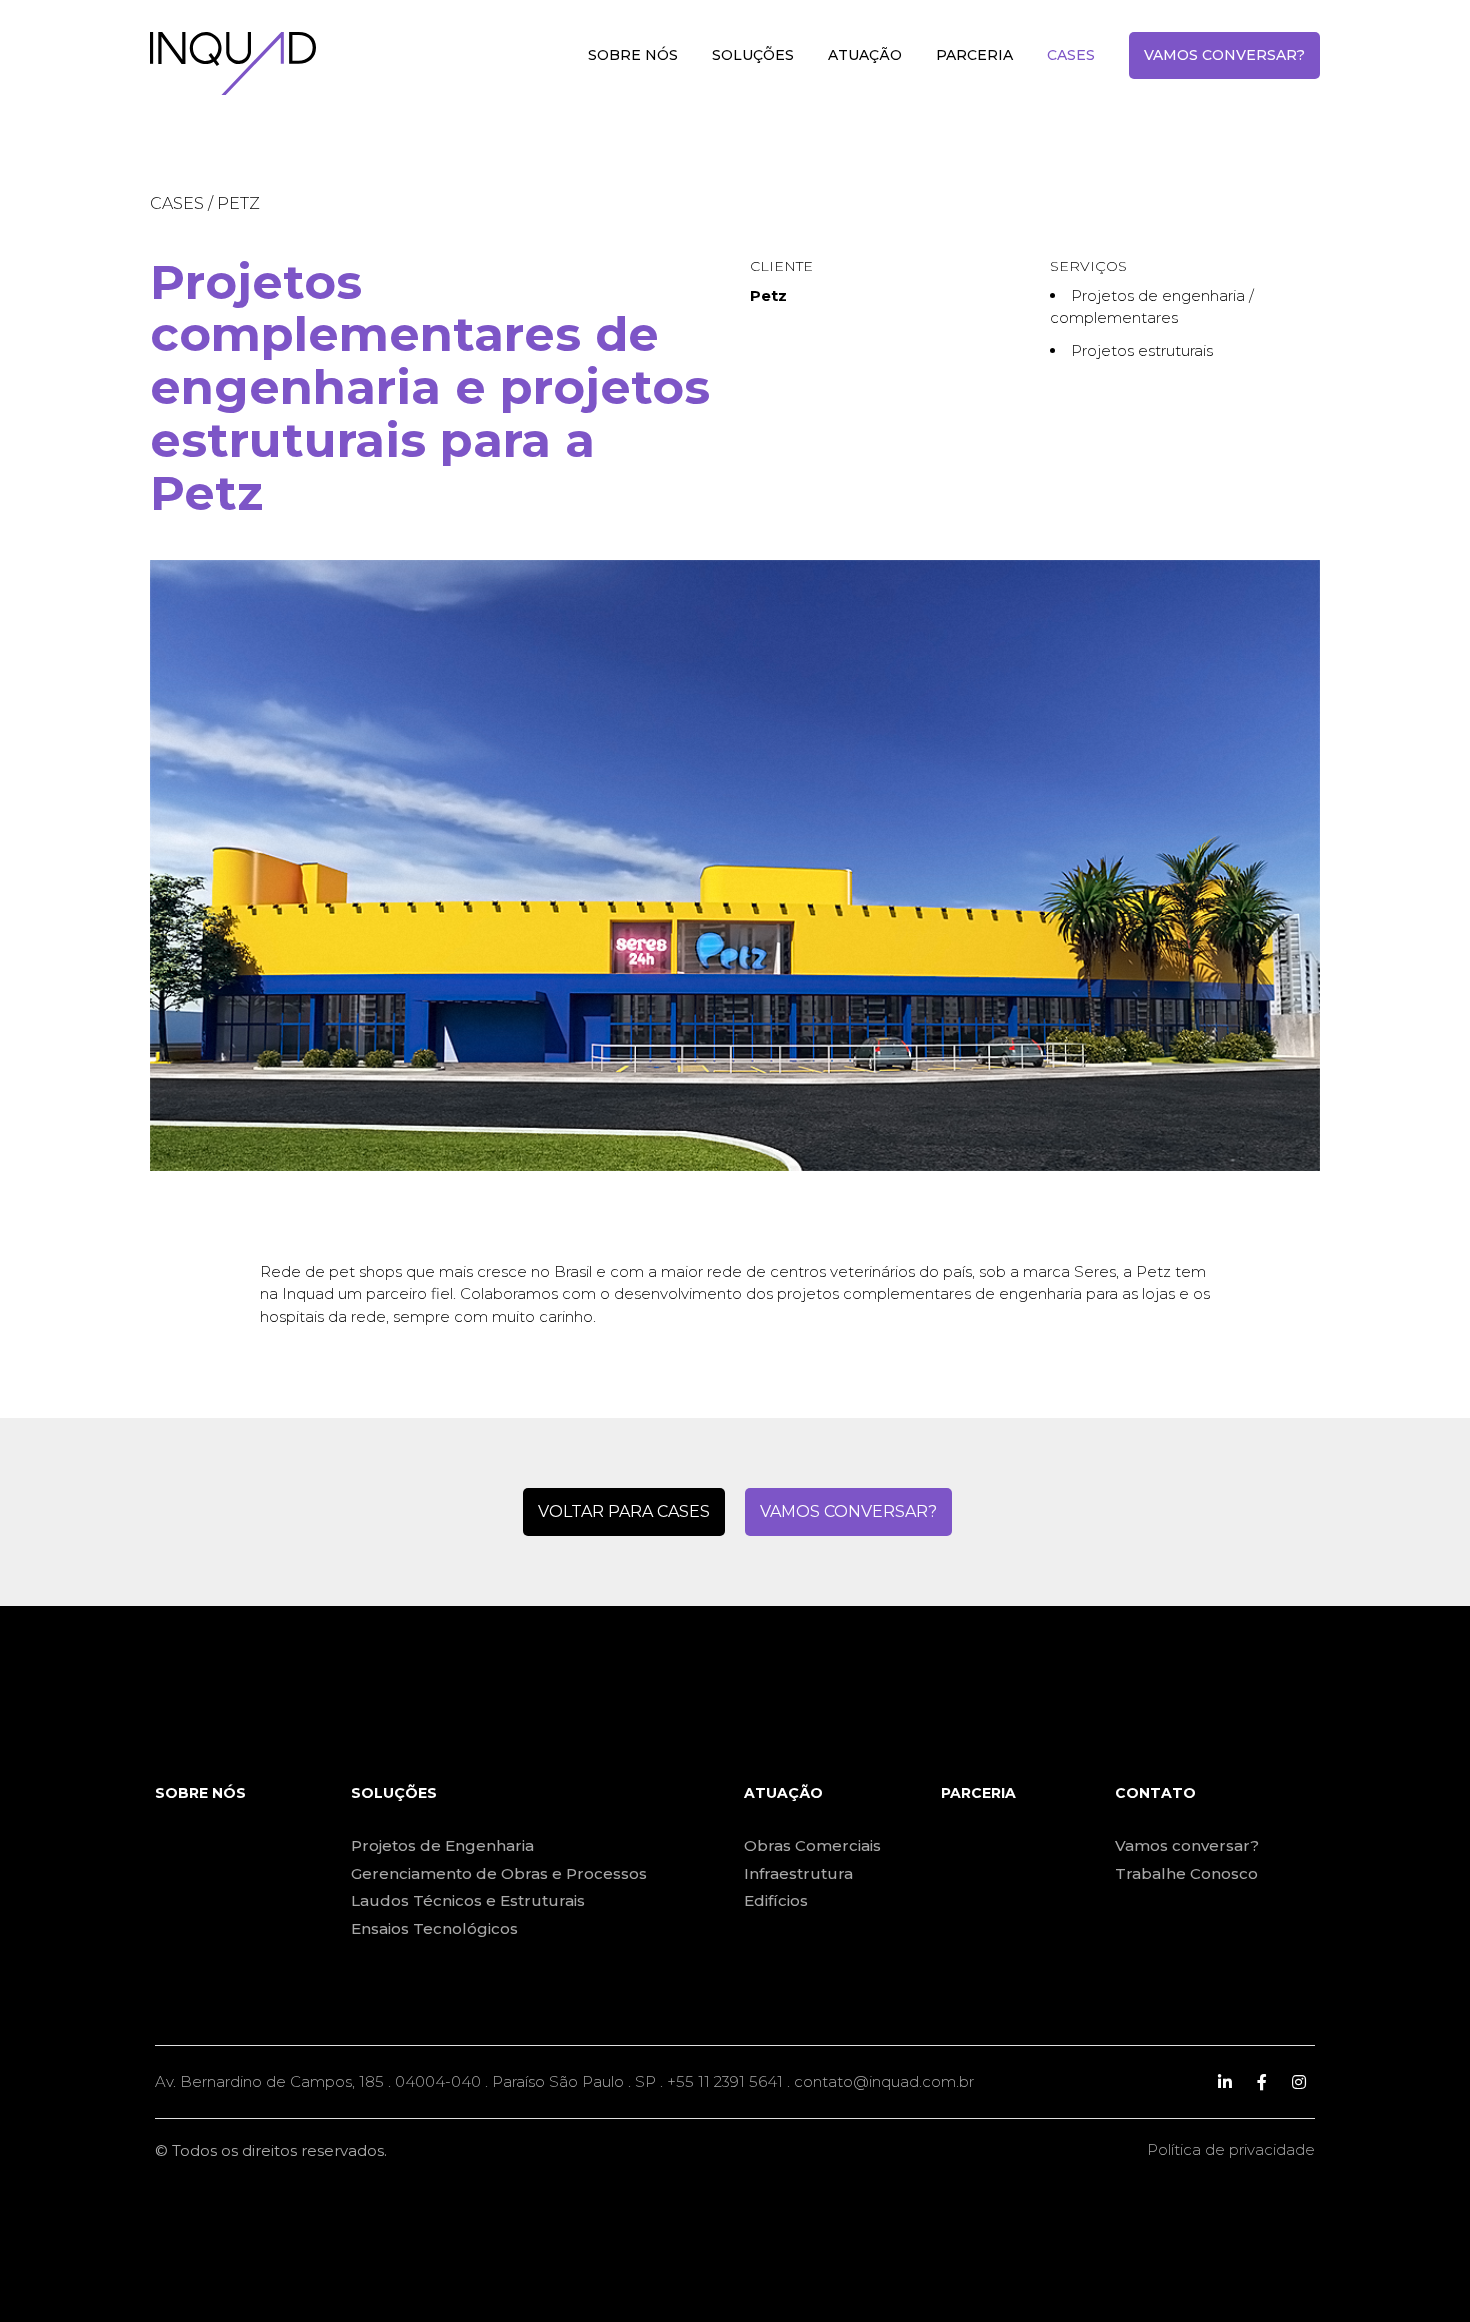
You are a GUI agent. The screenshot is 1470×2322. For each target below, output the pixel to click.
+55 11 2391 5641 (725, 2081)
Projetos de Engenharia (442, 1845)
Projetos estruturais (1142, 350)
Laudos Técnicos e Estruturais (468, 1900)
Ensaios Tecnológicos (434, 1928)
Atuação (865, 55)
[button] (624, 1512)
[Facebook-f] (1262, 2082)
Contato (1155, 1793)
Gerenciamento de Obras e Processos (499, 1873)
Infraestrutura (798, 1873)
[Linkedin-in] (1225, 2082)
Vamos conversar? (1224, 55)
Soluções (753, 55)
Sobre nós (200, 1793)
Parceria (974, 55)
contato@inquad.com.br (884, 2081)
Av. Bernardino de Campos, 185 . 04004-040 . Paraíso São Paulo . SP (405, 2081)
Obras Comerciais (812, 1845)
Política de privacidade (1231, 2149)
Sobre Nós (633, 55)
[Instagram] (1299, 2082)
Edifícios (776, 1900)
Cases (1071, 55)
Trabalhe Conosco (1186, 1873)
